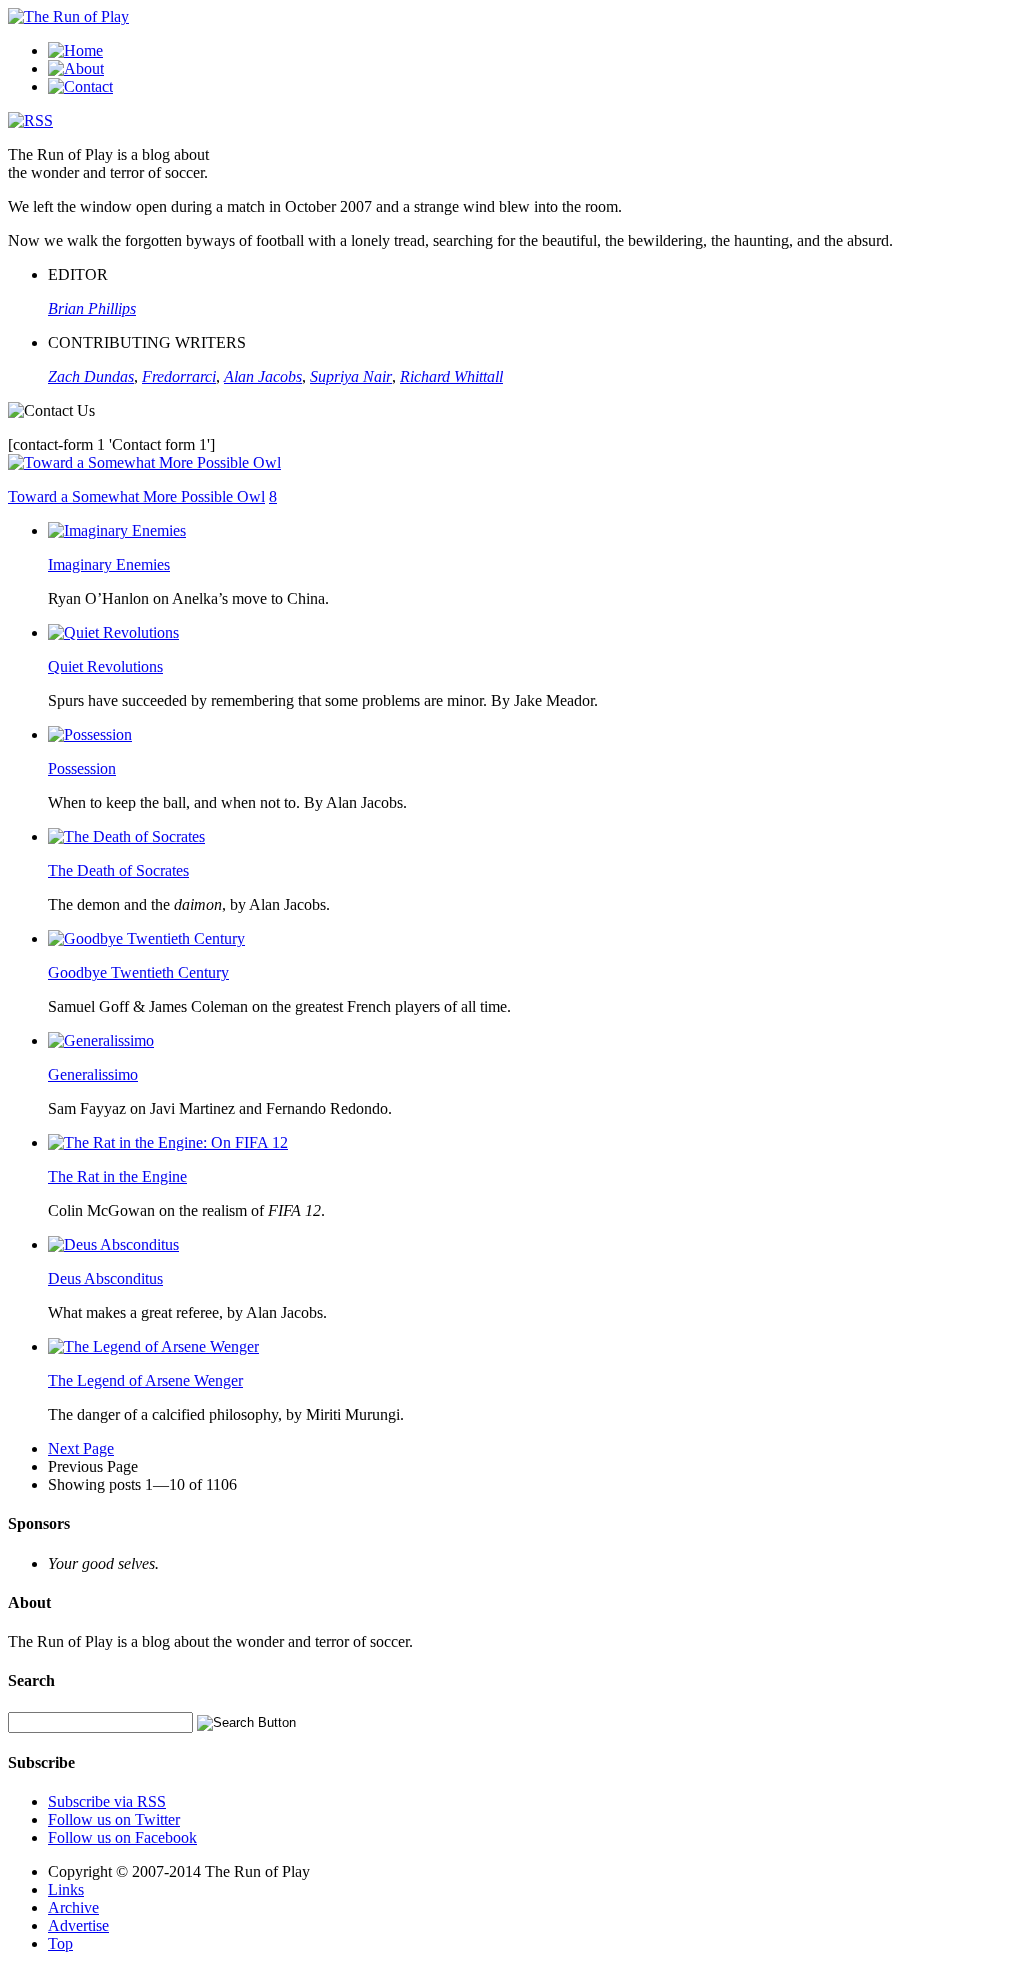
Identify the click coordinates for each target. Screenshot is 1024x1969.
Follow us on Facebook (122, 1837)
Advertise (78, 1925)
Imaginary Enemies (109, 564)
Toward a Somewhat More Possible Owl (136, 496)
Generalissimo (93, 1074)
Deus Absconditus (105, 1278)
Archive (73, 1907)
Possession (82, 768)
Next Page (81, 1448)
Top (60, 1943)
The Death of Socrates (118, 870)
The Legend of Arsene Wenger (145, 1380)
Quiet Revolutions (105, 666)
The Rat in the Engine (117, 1176)
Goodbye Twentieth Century (138, 972)
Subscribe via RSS (107, 1801)
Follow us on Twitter (114, 1819)
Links (66, 1889)
